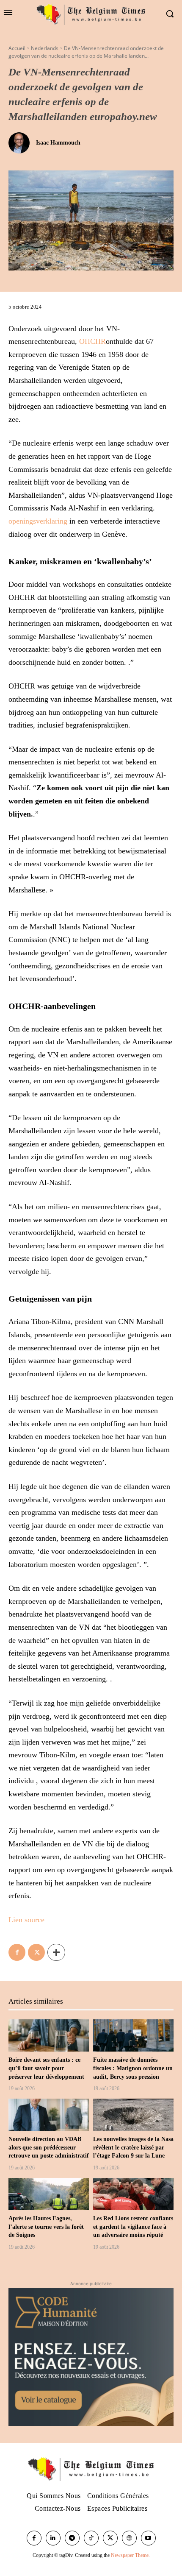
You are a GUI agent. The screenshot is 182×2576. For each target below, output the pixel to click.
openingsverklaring (38, 521)
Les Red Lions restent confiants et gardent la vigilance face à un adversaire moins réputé (133, 2227)
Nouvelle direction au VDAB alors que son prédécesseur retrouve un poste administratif (49, 2147)
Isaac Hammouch (58, 143)
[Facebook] (17, 1952)
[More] (56, 1952)
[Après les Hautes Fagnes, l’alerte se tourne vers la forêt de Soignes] (49, 2194)
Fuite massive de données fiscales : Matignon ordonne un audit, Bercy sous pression (133, 2068)
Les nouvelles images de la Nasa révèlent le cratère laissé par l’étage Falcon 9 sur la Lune (133, 2147)
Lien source (26, 1920)
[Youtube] (148, 2538)
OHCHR (92, 341)
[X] (36, 1952)
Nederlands (45, 48)
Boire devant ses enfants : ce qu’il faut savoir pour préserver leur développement (46, 2068)
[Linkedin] (53, 2538)
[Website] (129, 2538)
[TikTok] (91, 2538)
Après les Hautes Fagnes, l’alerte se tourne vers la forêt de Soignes (46, 2227)
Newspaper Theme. (130, 2555)
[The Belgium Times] (91, 14)
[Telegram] (72, 2538)
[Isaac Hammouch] (21, 143)
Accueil (17, 48)
